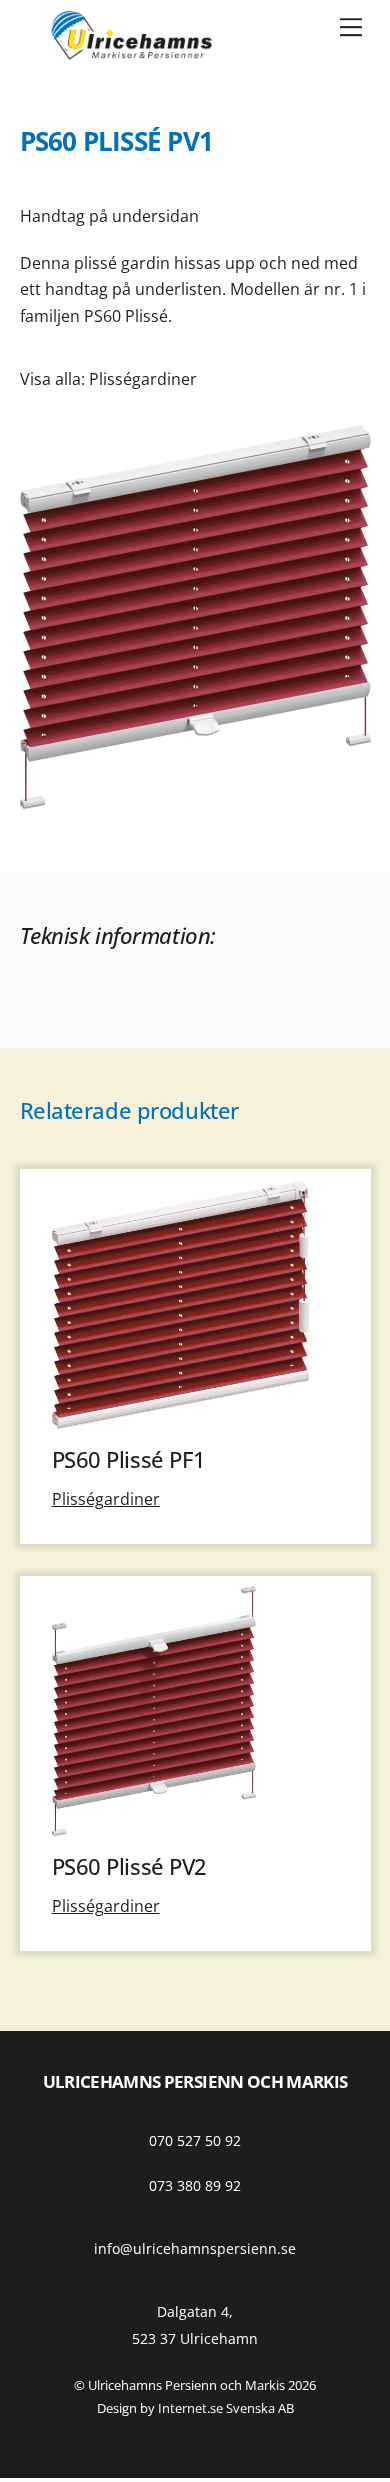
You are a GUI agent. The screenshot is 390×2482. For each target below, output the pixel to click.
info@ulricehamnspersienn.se (195, 2248)
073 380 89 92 (195, 2185)
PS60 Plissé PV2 (130, 1866)
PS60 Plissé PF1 (129, 1459)
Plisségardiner (143, 379)
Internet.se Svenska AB (226, 2408)
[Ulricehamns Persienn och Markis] (130, 50)
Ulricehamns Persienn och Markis (186, 2385)
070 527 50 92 (195, 2140)
